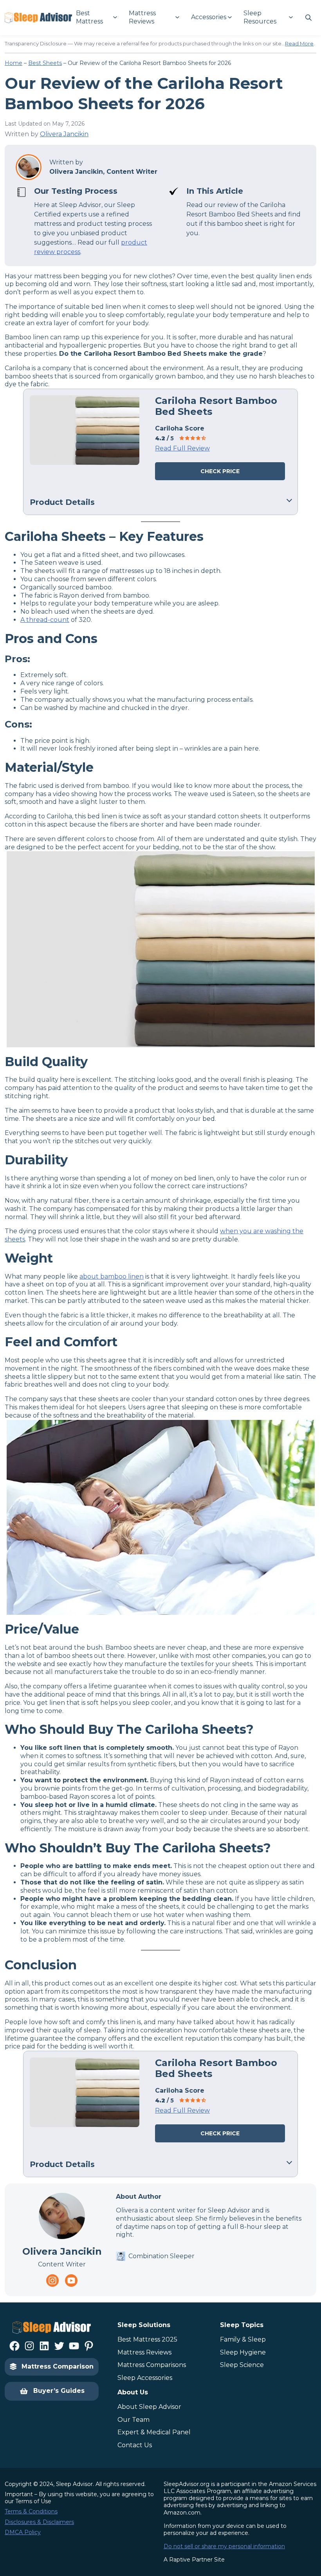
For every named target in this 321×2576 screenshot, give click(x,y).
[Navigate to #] (308, 18)
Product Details (62, 502)
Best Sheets (45, 63)
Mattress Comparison (58, 2366)
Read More (299, 43)
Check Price (220, 471)
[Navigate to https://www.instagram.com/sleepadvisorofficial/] (52, 2281)
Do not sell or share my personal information (224, 2546)
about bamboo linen (112, 1276)
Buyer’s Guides (59, 2391)
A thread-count (45, 620)
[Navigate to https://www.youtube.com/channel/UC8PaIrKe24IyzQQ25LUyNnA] (71, 2281)
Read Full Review (182, 448)
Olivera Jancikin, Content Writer (103, 172)
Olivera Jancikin (64, 134)
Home (14, 63)
